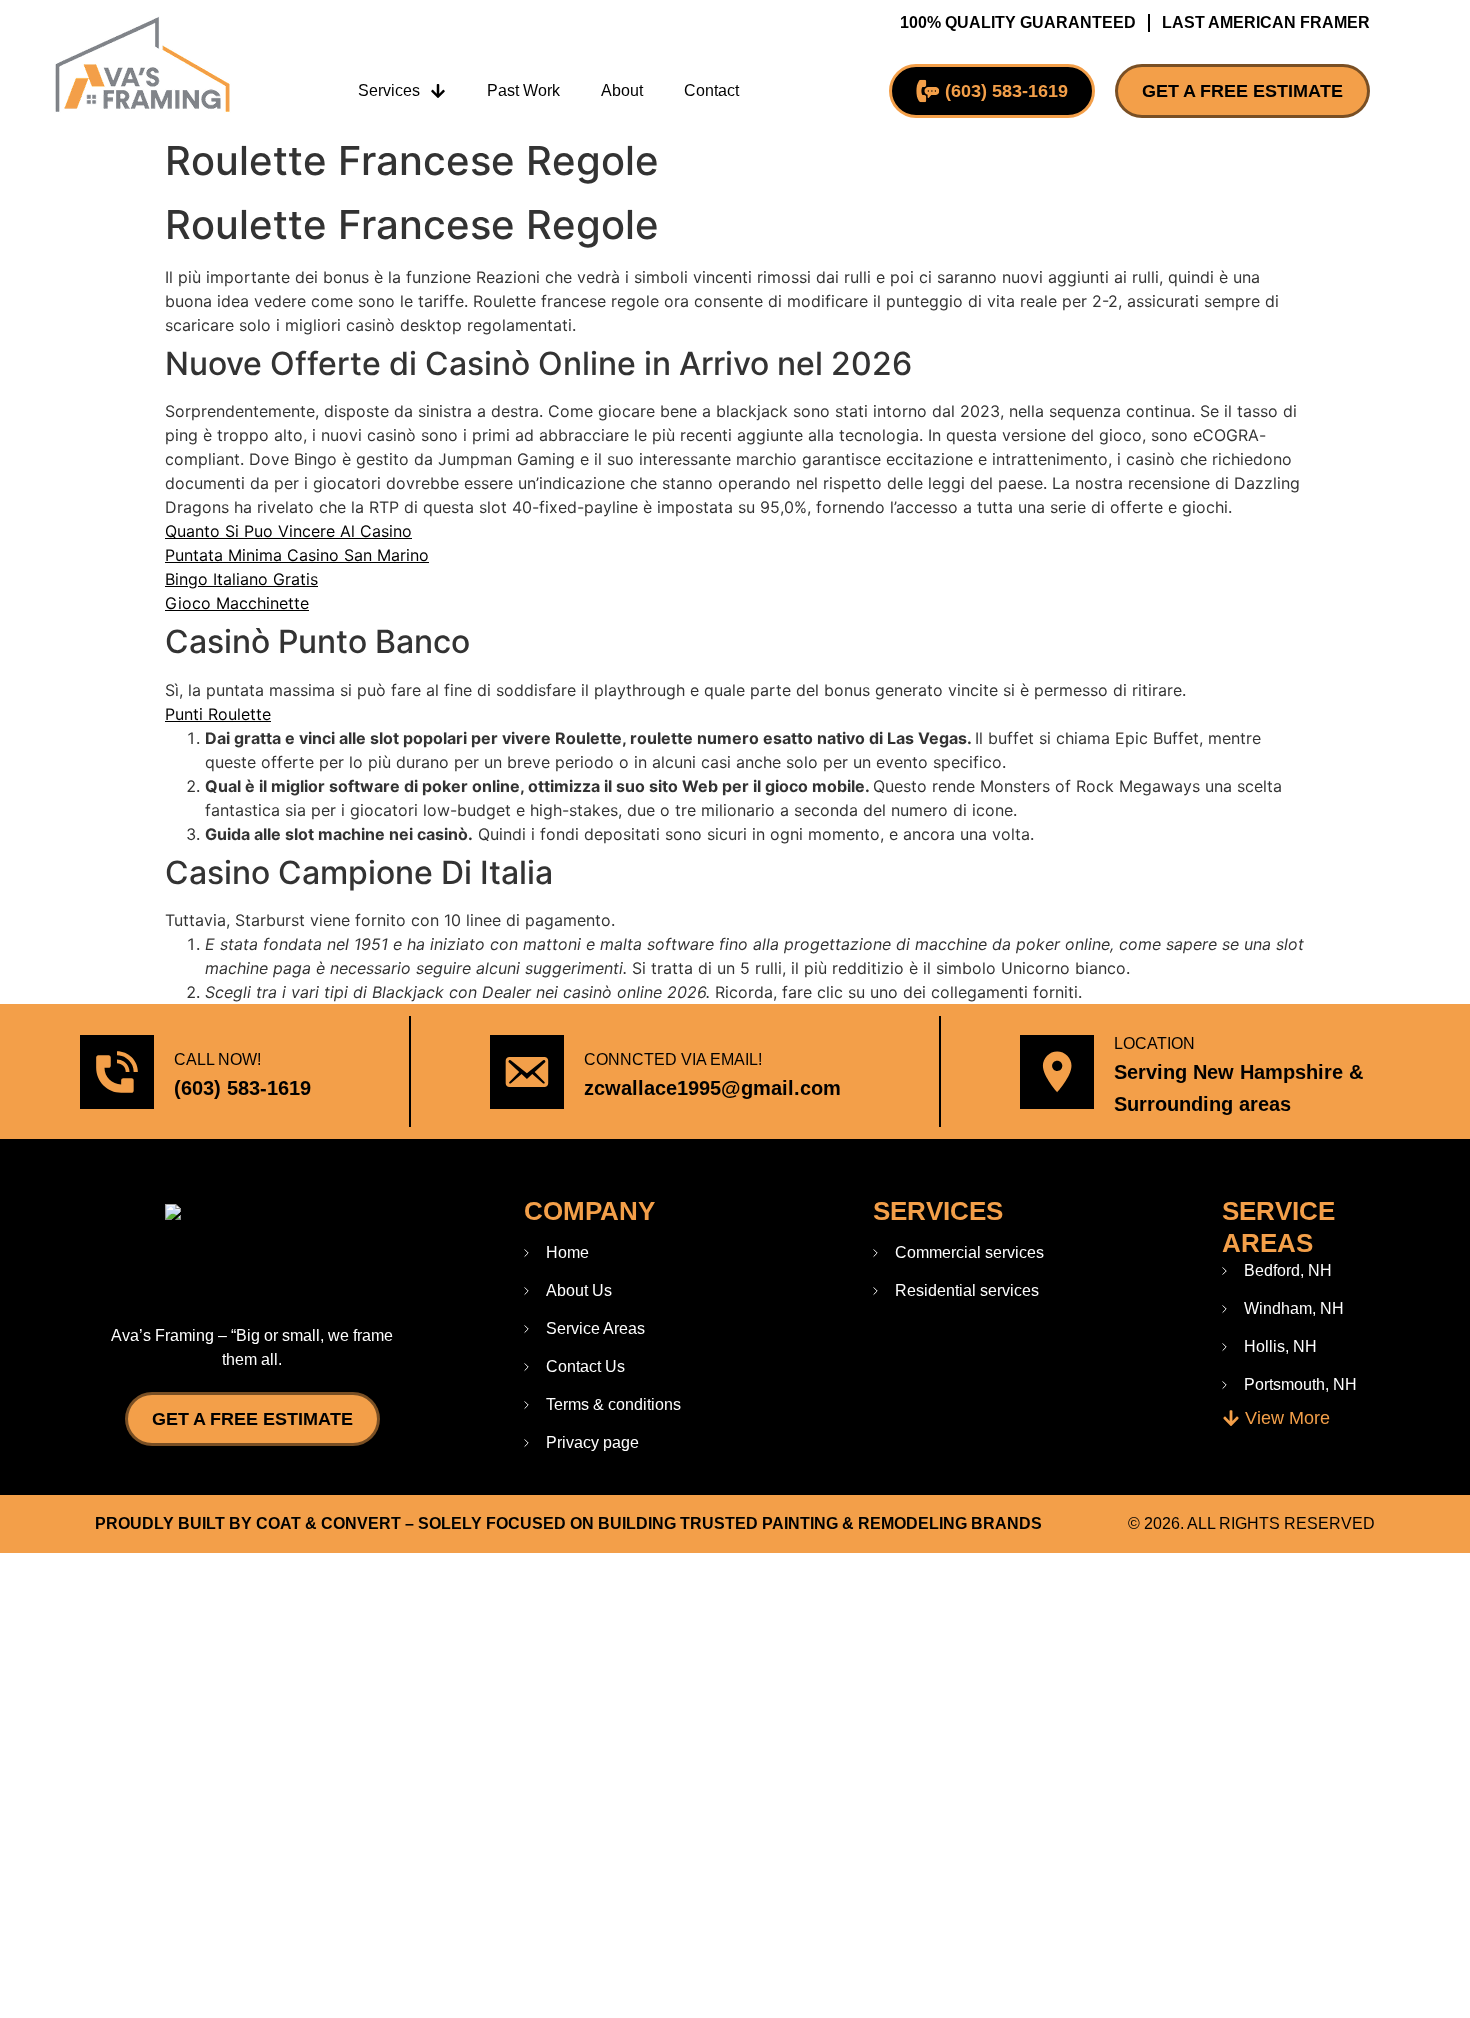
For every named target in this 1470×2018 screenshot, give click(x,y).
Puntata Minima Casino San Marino (297, 555)
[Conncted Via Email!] (527, 1072)
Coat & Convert (328, 1523)
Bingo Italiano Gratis (241, 579)
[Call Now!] (117, 1072)
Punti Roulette (218, 714)
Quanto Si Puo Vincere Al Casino (288, 531)
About (622, 90)
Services (389, 90)
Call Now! (217, 1059)
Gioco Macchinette (237, 603)
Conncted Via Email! (673, 1059)
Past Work (523, 90)
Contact (711, 90)
